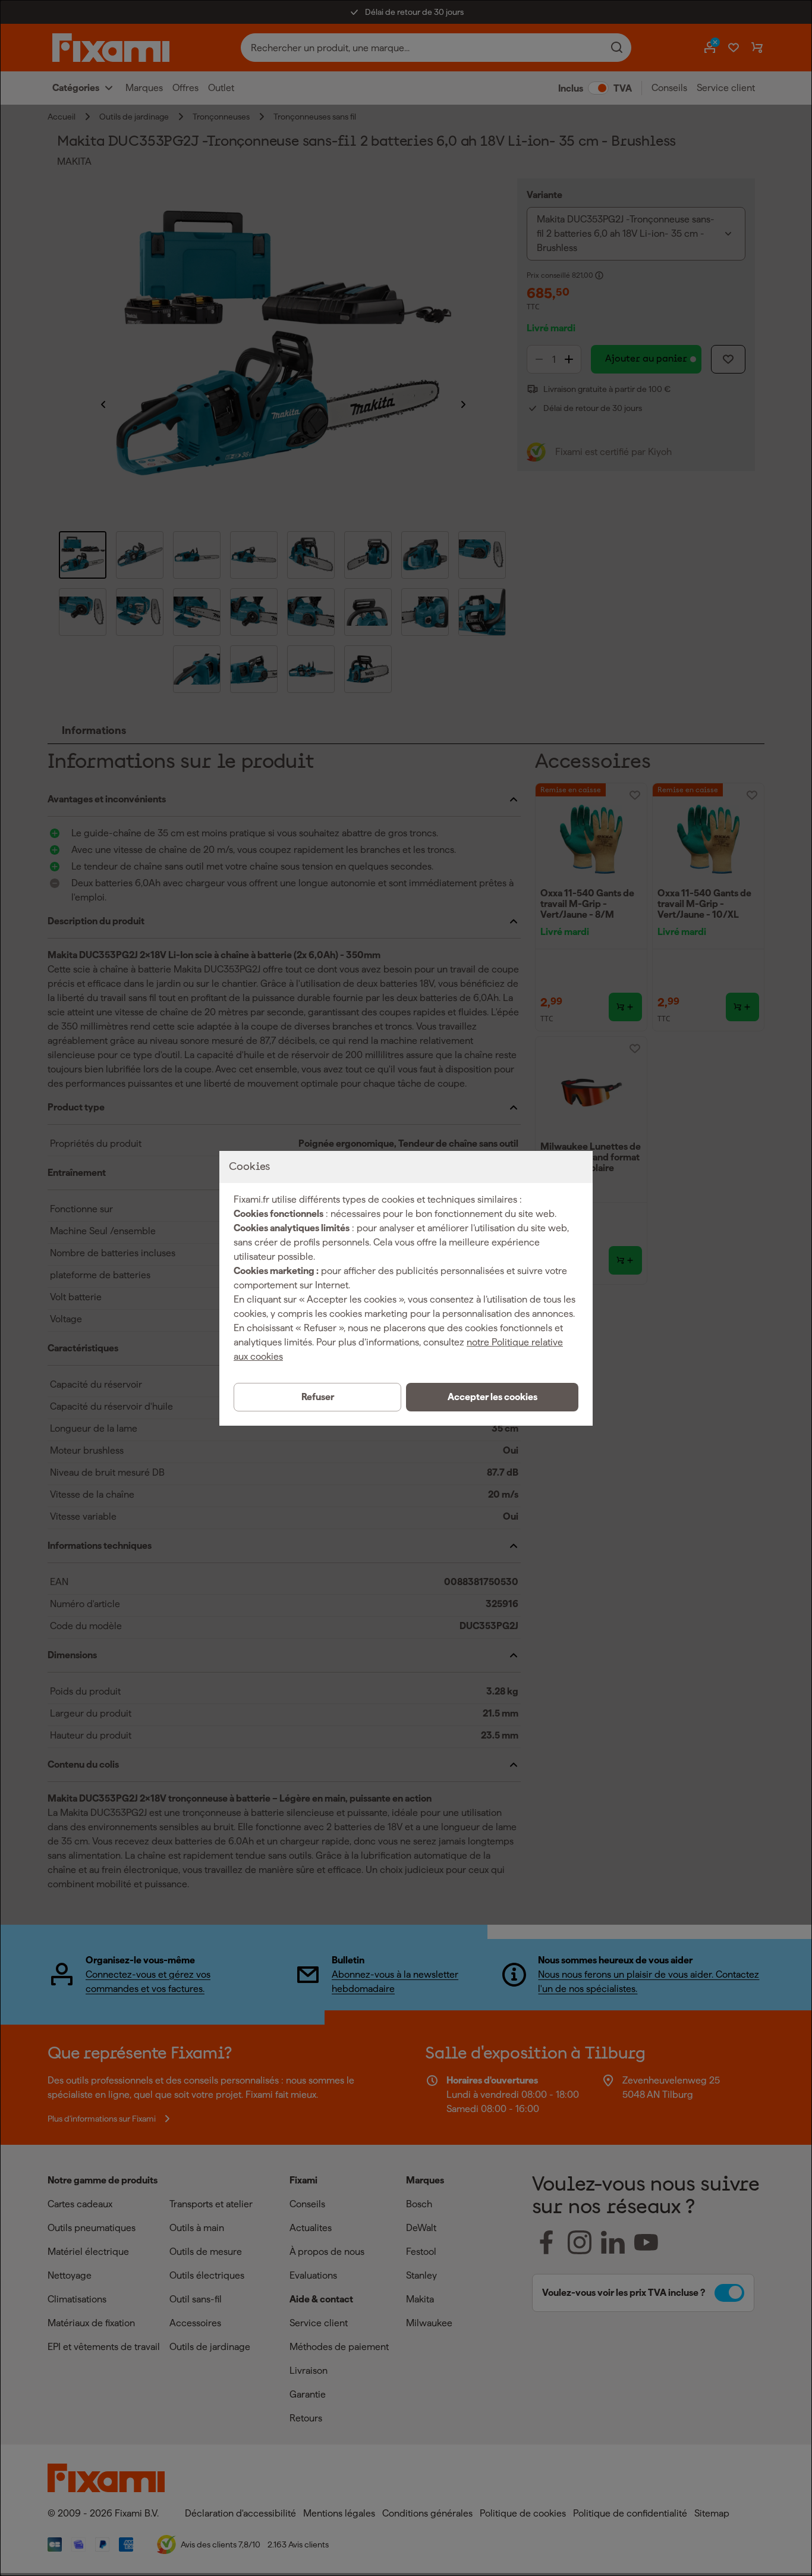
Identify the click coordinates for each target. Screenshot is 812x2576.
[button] (492, 1397)
